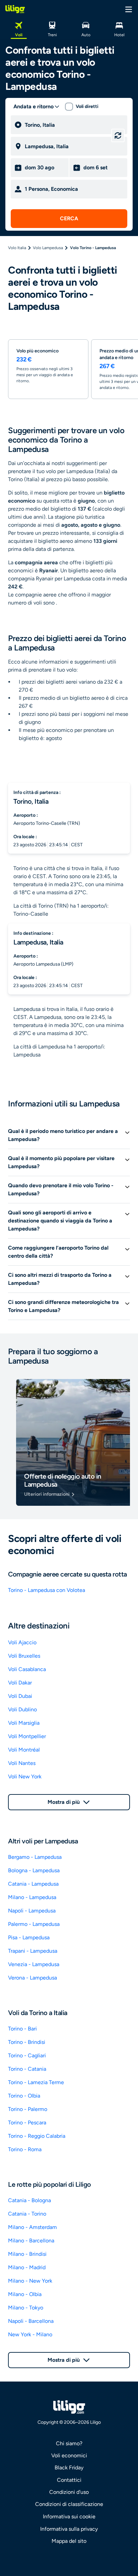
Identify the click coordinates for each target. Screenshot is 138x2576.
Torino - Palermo (28, 2109)
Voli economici (69, 2455)
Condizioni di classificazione (69, 2504)
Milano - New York (30, 2281)
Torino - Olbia (24, 2096)
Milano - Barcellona (31, 2241)
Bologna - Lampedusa (34, 1870)
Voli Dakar (20, 1683)
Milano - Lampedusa (32, 1897)
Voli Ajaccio (22, 1642)
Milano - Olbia (25, 2294)
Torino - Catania (27, 2069)
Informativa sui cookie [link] (69, 2516)
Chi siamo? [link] (69, 2443)
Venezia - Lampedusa (34, 1964)
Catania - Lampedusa (33, 1884)
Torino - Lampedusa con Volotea (47, 1590)
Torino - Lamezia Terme (36, 2082)
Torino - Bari (22, 2029)
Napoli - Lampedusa (32, 1911)
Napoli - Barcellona (31, 2321)
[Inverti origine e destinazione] (118, 135)
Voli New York (25, 1777)
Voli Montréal (24, 1750)
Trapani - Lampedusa (33, 1951)
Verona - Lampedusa (32, 1978)
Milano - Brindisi (27, 2254)
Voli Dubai (20, 1696)
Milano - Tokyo (26, 2308)
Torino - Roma (25, 2149)
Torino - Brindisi (27, 2042)
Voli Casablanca (27, 1669)
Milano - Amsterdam (32, 2227)
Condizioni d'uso (69, 2492)
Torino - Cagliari (27, 2055)
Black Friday (69, 2468)
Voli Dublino (22, 1709)
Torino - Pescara (27, 2123)
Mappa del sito (69, 2541)
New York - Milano (30, 2334)
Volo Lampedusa (48, 248)
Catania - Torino (27, 2214)
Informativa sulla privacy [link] (69, 2529)
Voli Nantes (22, 1763)
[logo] (15, 9)
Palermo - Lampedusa (34, 1924)
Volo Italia (17, 248)
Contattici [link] (69, 2480)
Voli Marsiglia (24, 1723)
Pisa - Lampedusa (29, 1937)
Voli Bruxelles (24, 1656)
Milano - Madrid (27, 2267)
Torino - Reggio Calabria (37, 2136)
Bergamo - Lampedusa (35, 1857)
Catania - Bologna (29, 2200)
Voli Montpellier (27, 1736)
